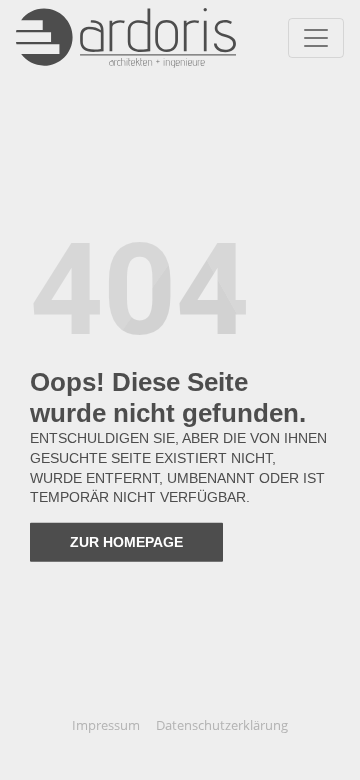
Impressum (106, 725)
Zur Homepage (126, 542)
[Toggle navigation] (316, 38)
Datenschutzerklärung (222, 725)
